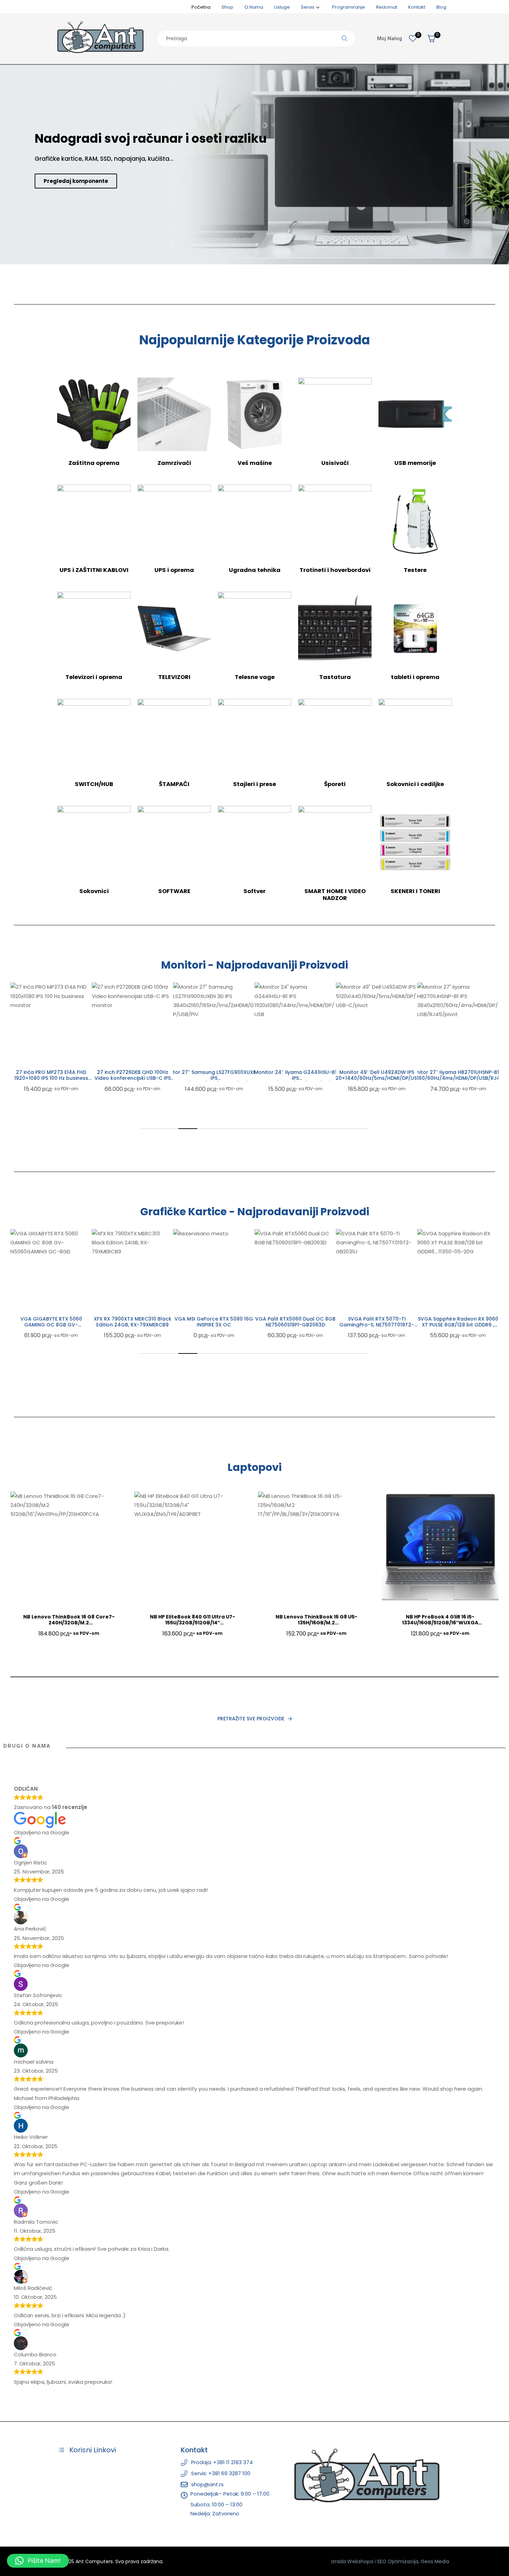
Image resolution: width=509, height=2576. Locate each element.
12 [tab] (359, 1129)
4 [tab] (207, 1129)
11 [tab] (340, 1129)
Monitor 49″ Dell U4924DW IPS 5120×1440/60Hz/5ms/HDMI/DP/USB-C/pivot (377, 1078)
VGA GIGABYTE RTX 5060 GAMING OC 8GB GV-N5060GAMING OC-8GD (51, 1325)
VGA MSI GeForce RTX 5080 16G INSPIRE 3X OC (214, 1322)
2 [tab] (169, 1129)
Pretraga (345, 39)
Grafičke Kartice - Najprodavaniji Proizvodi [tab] (255, 1212)
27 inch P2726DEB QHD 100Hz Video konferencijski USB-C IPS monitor (133, 1078)
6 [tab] (245, 1129)
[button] (8, 161)
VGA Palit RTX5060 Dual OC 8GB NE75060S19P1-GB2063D (295, 1322)
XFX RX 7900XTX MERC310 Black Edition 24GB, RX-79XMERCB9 (133, 1322)
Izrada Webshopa (352, 2561)
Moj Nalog (390, 38)
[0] (413, 38)
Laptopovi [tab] (254, 1467)
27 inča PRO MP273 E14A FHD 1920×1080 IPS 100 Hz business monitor (51, 1078)
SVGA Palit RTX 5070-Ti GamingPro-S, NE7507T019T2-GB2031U (377, 1325)
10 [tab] (321, 1129)
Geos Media (435, 2561)
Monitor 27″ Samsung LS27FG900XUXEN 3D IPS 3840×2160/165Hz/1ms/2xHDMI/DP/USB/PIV (214, 1078)
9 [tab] (302, 1129)
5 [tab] (226, 1129)
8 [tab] (283, 1129)
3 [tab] (188, 1129)
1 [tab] (150, 1129)
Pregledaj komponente (76, 181)
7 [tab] (264, 1129)
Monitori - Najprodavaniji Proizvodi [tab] (254, 965)
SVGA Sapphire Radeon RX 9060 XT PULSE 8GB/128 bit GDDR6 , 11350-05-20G (458, 1325)
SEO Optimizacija (398, 2561)
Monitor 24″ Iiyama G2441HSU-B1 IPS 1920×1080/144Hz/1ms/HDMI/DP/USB (295, 1078)
